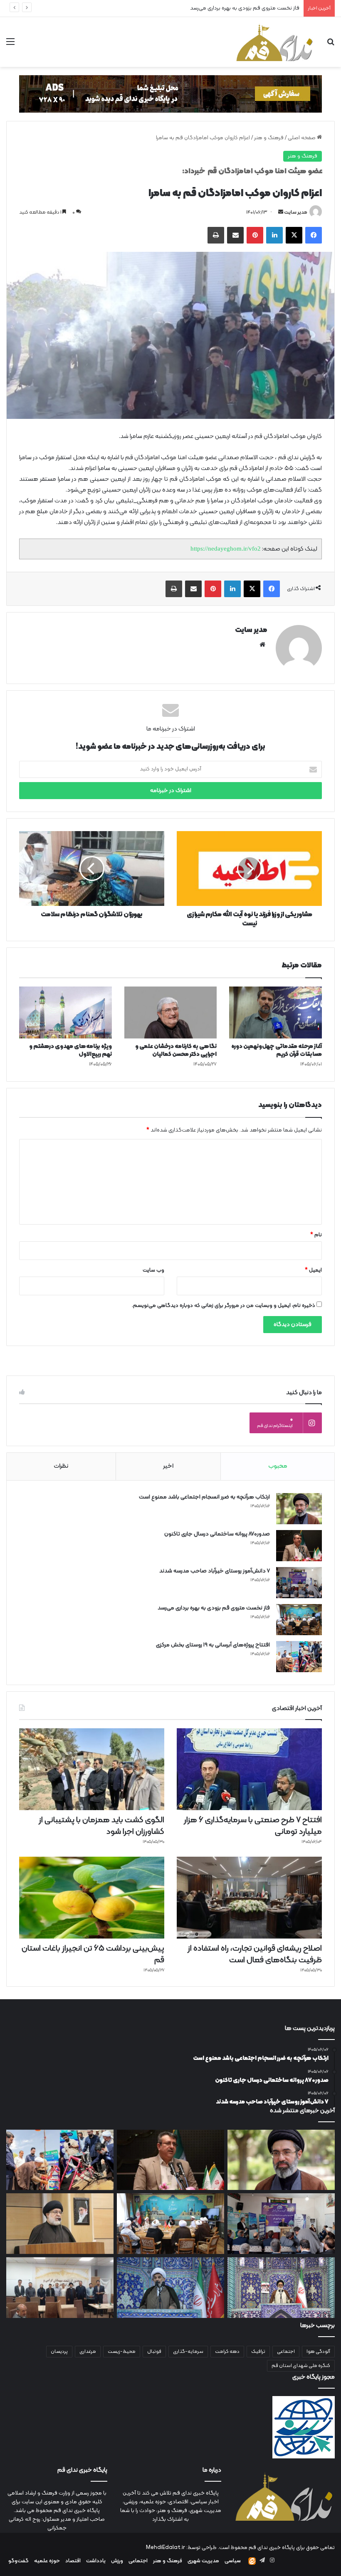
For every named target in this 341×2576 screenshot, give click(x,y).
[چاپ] (216, 235)
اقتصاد (73, 2561)
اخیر (168, 1466)
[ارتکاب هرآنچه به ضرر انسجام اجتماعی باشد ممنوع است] (299, 1509)
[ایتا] (252, 2561)
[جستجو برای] (331, 45)
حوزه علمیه (47, 2561)
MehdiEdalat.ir (166, 2548)
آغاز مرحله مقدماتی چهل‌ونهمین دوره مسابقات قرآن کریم (277, 1051)
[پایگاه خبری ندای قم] (274, 42)
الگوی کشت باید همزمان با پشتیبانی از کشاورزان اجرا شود (101, 1826)
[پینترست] (255, 235)
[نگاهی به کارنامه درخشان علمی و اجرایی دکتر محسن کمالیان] (171, 1013)
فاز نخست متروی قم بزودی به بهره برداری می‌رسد (214, 1608)
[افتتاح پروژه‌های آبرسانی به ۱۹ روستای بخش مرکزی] (299, 1657)
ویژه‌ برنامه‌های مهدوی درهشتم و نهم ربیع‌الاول (70, 1051)
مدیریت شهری (203, 2561)
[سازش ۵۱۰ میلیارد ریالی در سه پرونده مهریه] (60, 2224)
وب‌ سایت (153, 1270)
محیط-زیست (122, 2352)
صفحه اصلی (302, 138)
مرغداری (88, 2352)
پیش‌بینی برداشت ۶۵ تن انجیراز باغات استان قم (93, 1954)
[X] (294, 235)
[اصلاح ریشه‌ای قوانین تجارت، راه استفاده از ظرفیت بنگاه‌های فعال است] (249, 1898)
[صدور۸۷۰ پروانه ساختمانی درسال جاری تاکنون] (299, 1546)
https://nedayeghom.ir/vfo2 (226, 549)
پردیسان (59, 2352)
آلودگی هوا (318, 2352)
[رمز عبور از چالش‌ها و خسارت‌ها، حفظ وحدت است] (281, 2288)
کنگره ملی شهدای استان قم (301, 2366)
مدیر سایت (296, 212)
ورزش (117, 2561)
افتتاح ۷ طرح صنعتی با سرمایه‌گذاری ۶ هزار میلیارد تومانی (253, 1826)
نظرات (61, 1466)
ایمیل (313, 1270)
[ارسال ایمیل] (281, 212)
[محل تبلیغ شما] (170, 94)
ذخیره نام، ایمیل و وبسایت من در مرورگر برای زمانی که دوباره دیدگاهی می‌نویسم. (224, 1306)
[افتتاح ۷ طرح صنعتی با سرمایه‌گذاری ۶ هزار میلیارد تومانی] (249, 1769)
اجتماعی (286, 2352)
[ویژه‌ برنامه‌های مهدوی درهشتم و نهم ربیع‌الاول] (65, 1013)
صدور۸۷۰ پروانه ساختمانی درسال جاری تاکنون (217, 1534)
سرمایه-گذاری (188, 2352)
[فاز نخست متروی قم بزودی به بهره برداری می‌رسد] (299, 1620)
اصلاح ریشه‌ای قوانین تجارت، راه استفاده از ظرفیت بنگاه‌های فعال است (255, 1954)
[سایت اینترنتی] (262, 645)
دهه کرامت (227, 2352)
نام (316, 1235)
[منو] (10, 45)
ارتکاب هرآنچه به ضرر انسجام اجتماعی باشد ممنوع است (204, 1497)
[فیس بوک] (314, 235)
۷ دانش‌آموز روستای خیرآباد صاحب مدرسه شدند (215, 1571)
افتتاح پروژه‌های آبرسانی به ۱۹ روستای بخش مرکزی (244, 8)
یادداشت (96, 2561)
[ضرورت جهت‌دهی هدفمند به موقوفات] (170, 2288)
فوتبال (154, 2352)
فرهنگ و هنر (269, 138)
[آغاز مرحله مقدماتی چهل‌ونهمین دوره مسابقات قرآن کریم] (276, 1013)
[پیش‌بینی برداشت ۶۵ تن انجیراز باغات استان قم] (92, 1898)
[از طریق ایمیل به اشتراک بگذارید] (235, 235)
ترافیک (258, 2352)
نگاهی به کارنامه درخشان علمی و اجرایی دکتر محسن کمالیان (176, 1051)
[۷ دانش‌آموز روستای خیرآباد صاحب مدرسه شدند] (299, 1583)
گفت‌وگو (19, 2561)
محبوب (278, 1466)
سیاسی (233, 2561)
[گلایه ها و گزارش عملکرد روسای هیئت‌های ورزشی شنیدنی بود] (60, 2288)
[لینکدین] (274, 235)
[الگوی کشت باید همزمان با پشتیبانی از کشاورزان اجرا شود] (92, 1769)
